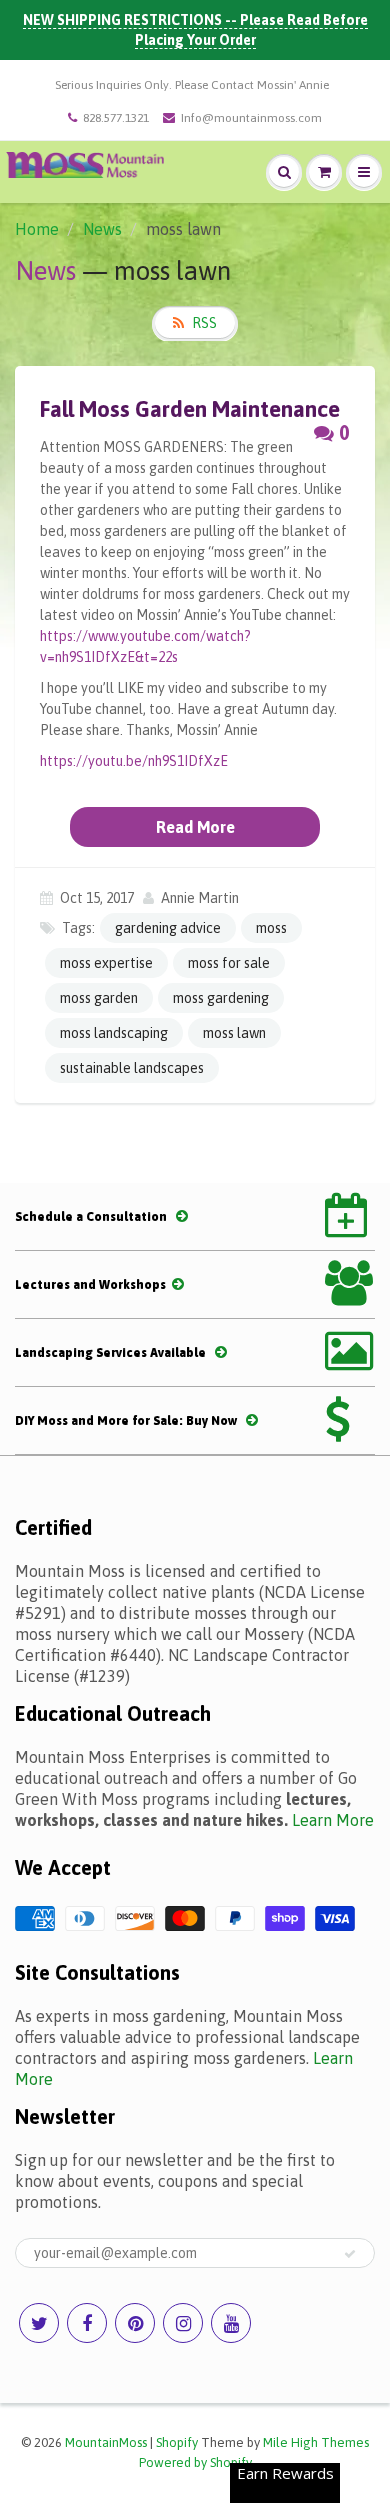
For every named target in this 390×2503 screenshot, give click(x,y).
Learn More (333, 1820)
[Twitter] (39, 2323)
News (102, 229)
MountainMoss (106, 2442)
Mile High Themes (316, 2442)
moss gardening (221, 998)
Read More (195, 827)
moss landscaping (114, 1033)
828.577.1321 (116, 118)
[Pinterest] (135, 2323)
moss (271, 928)
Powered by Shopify (195, 2462)
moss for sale (229, 963)
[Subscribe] (350, 2254)
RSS (204, 323)
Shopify (177, 2442)
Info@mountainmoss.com (251, 118)
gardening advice (168, 928)
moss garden (99, 998)
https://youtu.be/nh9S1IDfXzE (134, 761)
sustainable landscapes (132, 1068)
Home (37, 229)
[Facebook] (87, 2323)
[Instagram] (183, 2323)
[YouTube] (231, 2323)
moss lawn (234, 1033)
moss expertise (106, 963)
